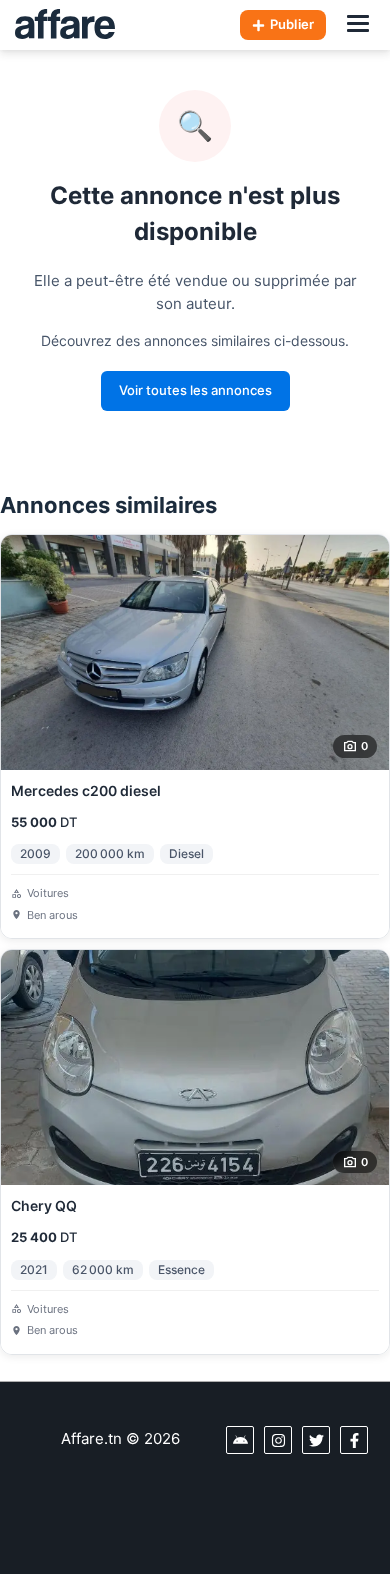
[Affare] (65, 25)
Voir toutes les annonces (195, 390)
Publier (292, 24)
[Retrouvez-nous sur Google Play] (240, 1440)
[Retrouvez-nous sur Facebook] (354, 1440)
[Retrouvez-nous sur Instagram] (278, 1440)
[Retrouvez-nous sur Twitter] (316, 1440)
